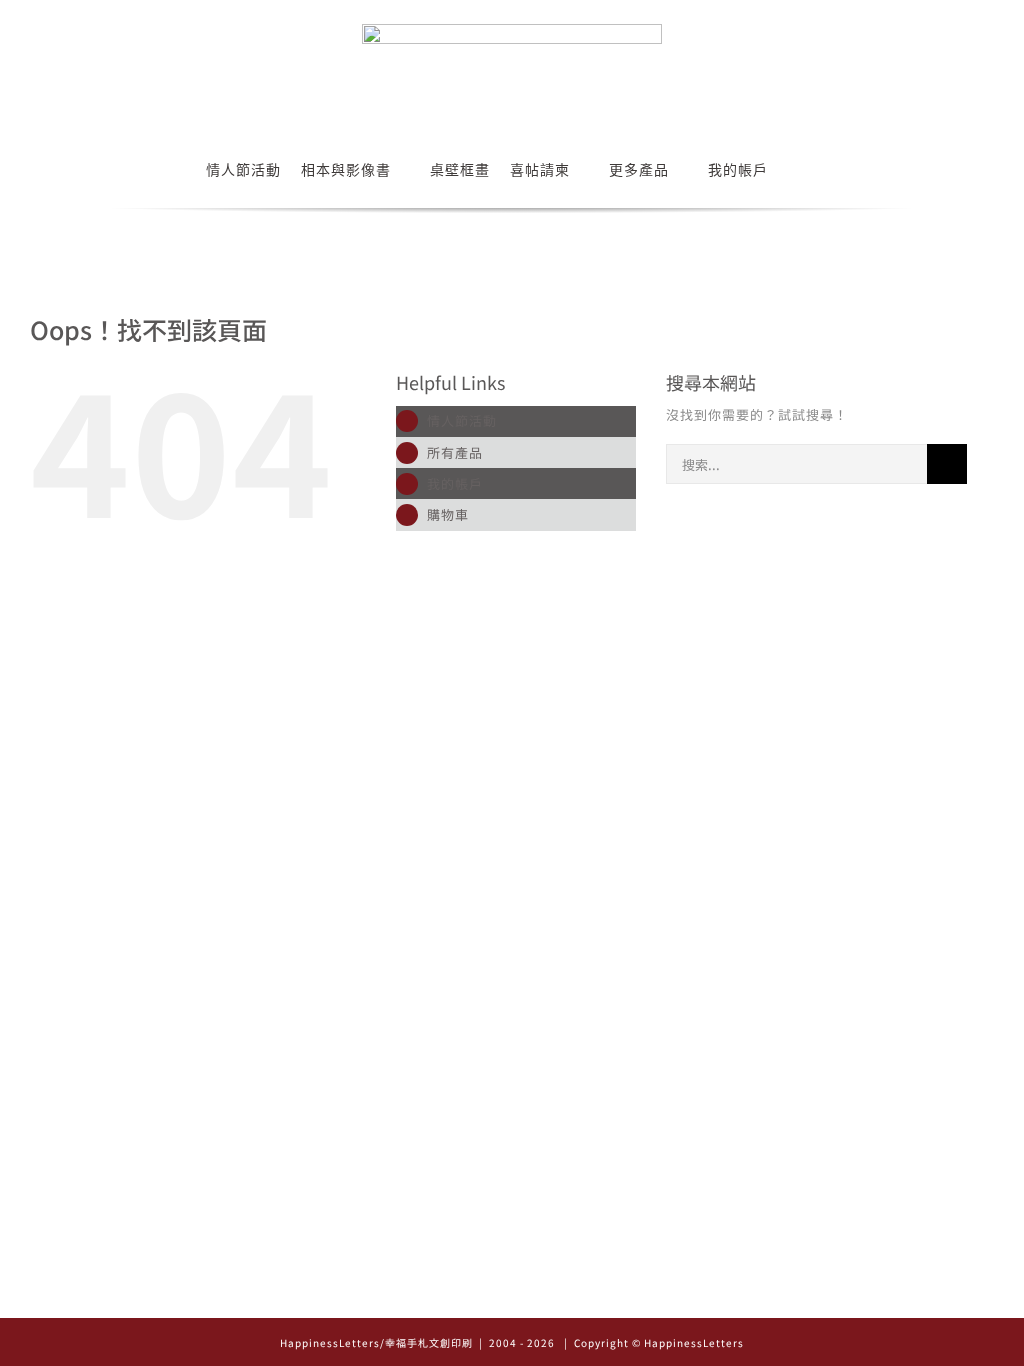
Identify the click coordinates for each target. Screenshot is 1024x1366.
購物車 (448, 514)
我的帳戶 (455, 483)
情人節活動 (462, 420)
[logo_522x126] (512, 30)
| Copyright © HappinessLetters (652, 1342)
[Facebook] (512, 1296)
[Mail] (540, 1296)
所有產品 (455, 452)
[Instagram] (484, 1296)
